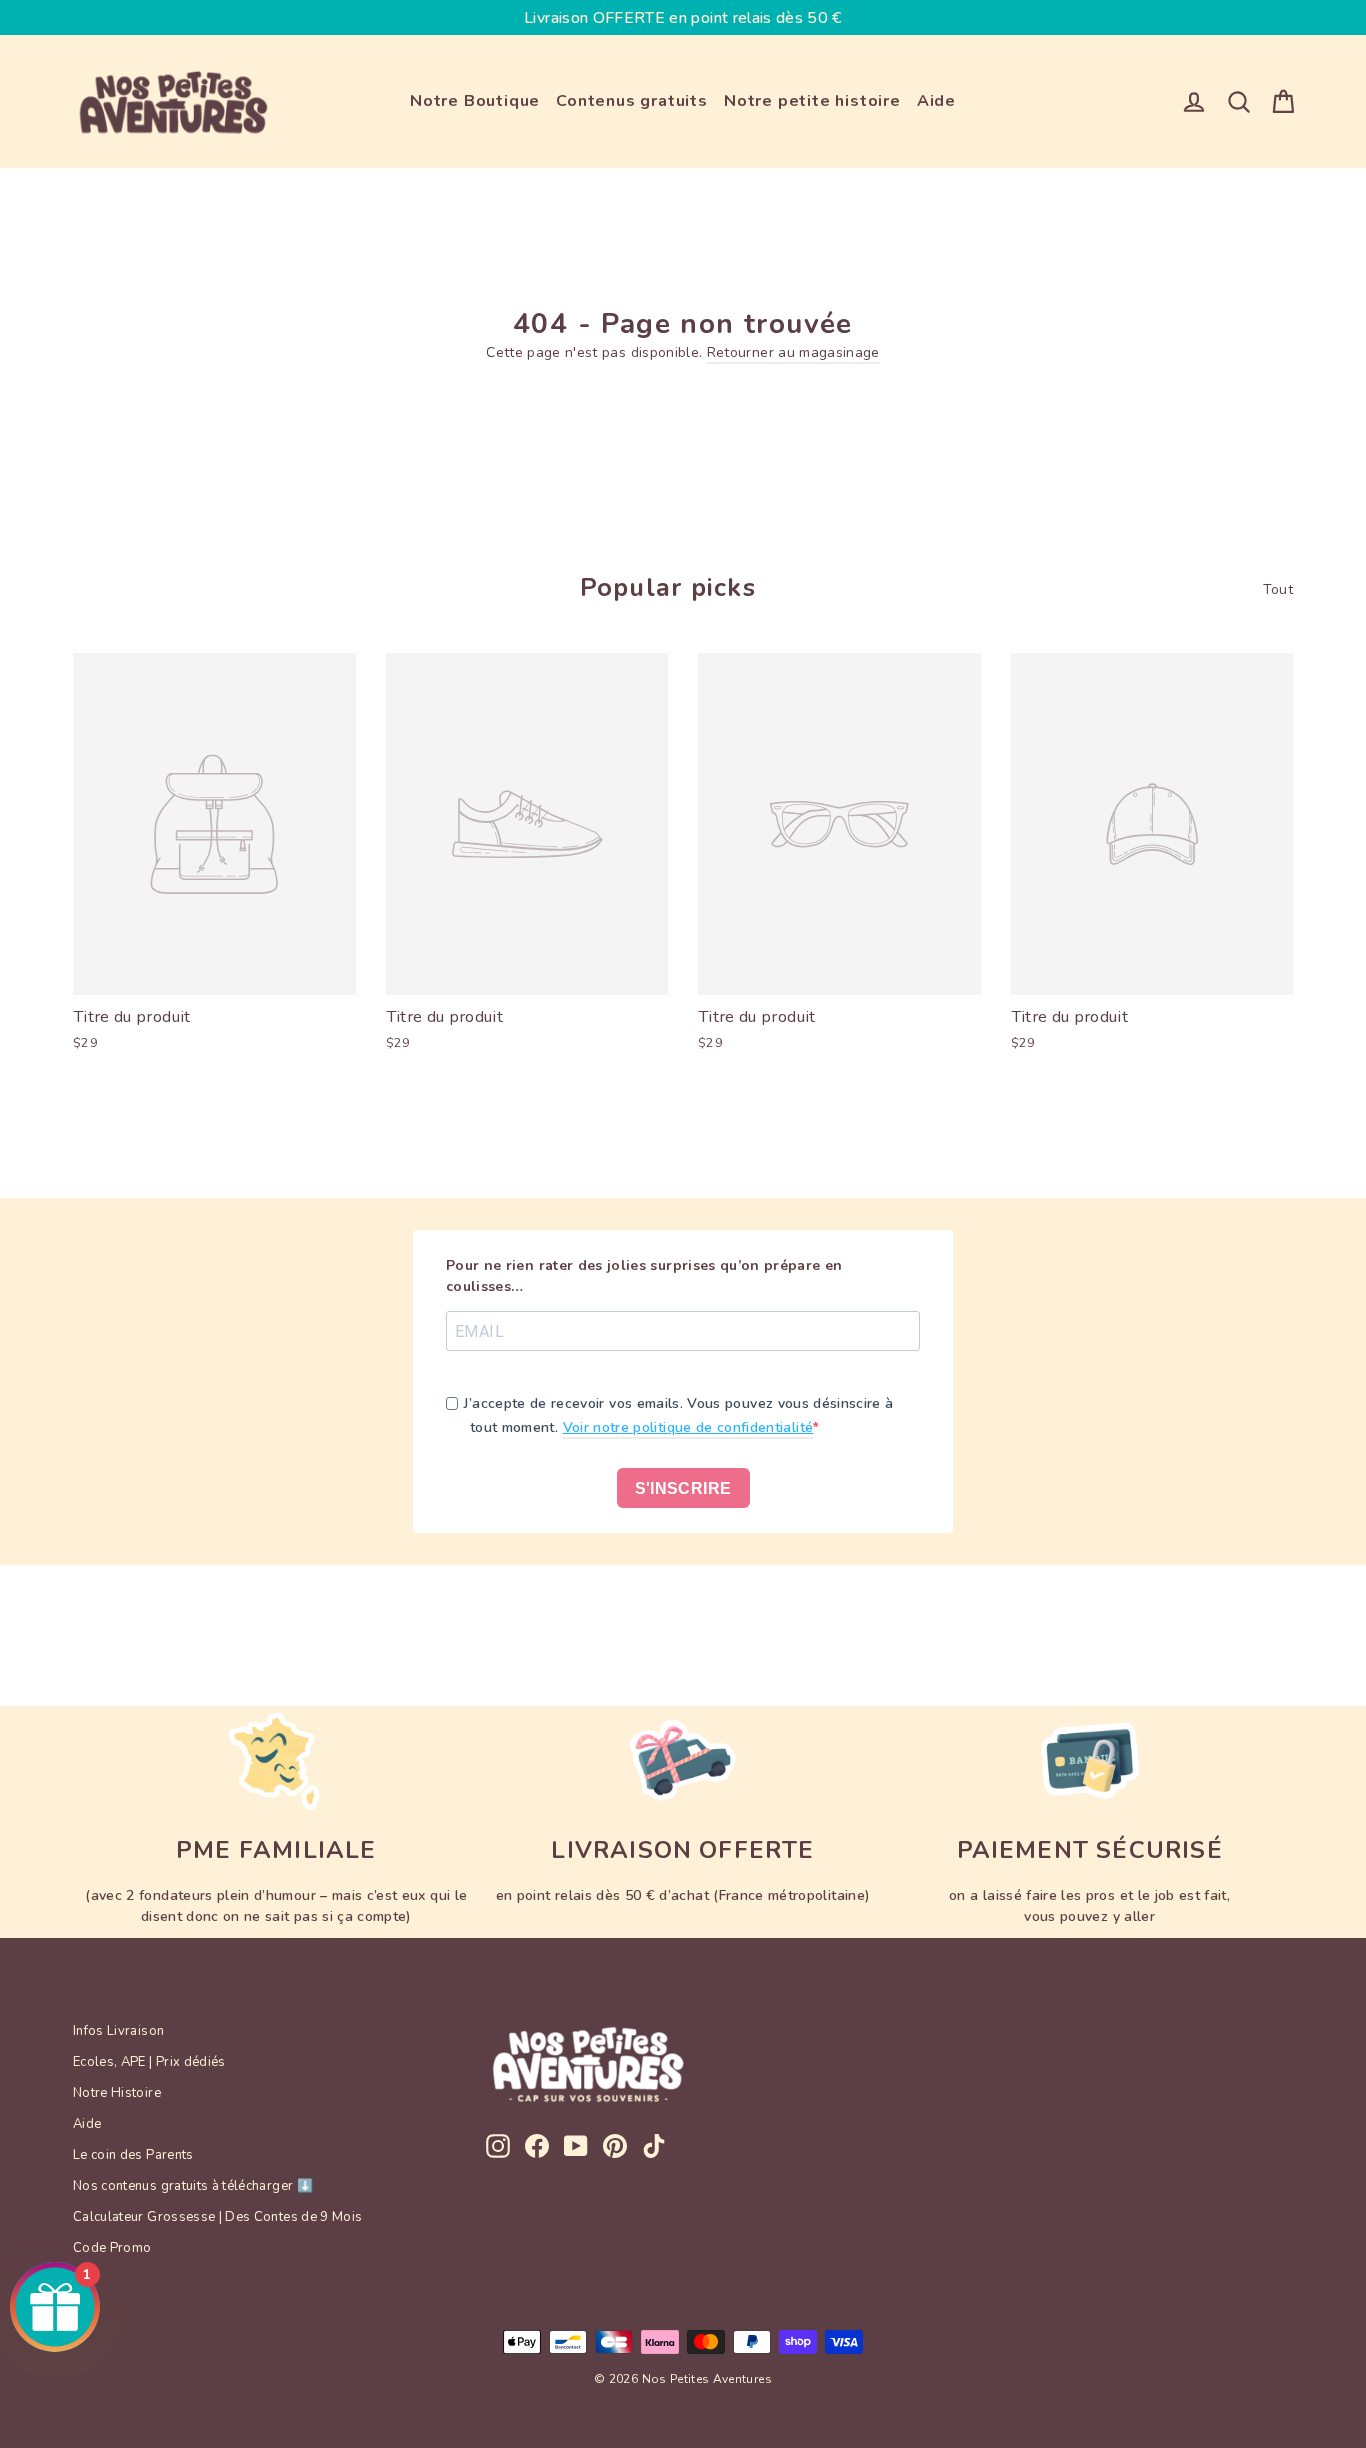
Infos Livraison (118, 2031)
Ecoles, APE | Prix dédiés (149, 2062)
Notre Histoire (117, 2093)
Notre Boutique (475, 101)
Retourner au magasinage (793, 352)
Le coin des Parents (133, 2155)
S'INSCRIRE (683, 1488)
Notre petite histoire (812, 101)
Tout (1278, 589)
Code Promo (112, 2248)
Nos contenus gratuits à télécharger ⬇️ (193, 2186)
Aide (936, 101)
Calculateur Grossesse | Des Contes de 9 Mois (217, 2217)
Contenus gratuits (632, 101)
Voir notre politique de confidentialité (688, 1427)
